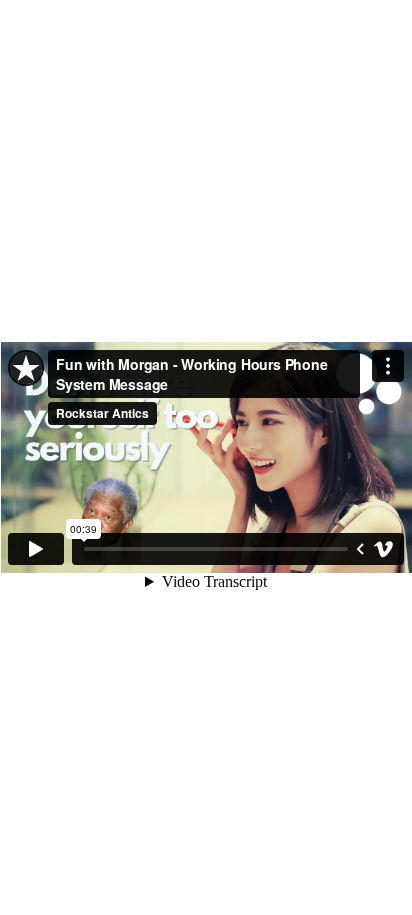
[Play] (36, 549)
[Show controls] (360, 549)
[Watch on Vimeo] (384, 549)
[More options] (388, 366)
